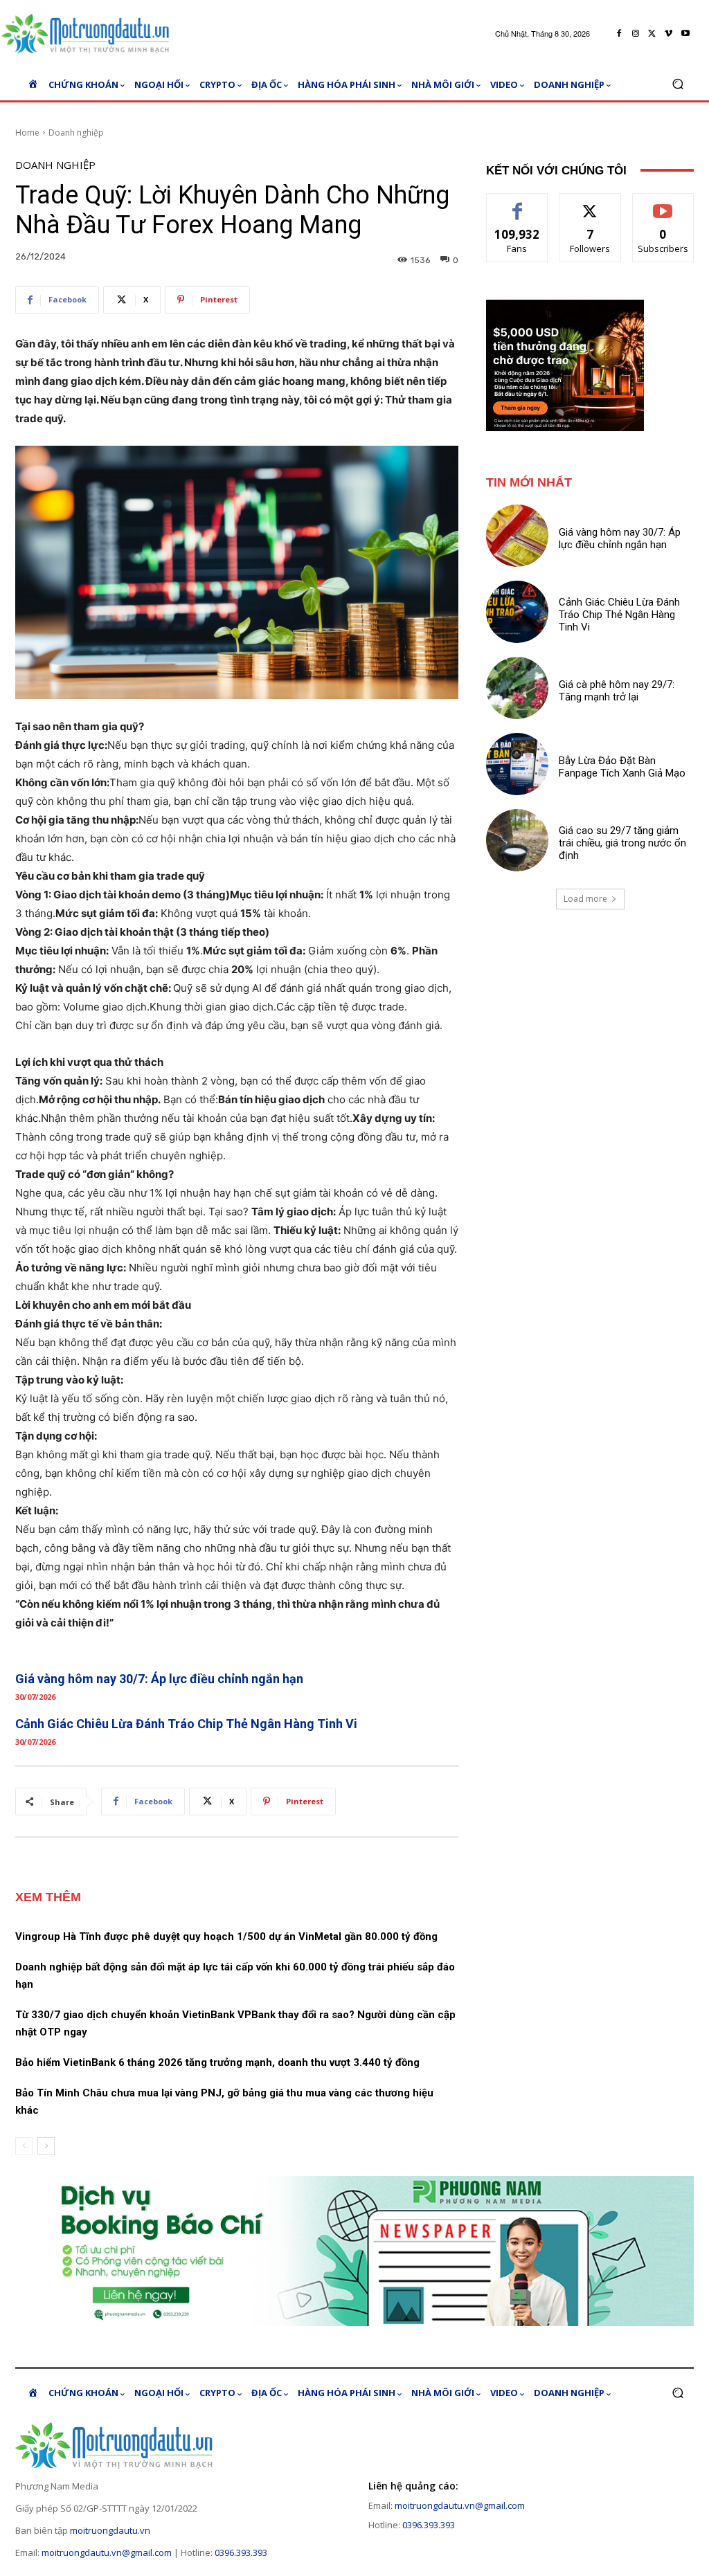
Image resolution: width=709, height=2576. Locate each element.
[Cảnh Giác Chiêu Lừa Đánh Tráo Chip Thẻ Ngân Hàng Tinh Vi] (517, 612)
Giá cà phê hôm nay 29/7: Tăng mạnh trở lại (617, 691)
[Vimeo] (669, 34)
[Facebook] (619, 34)
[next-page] (46, 2146)
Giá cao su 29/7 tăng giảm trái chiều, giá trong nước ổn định (622, 843)
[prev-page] (24, 2146)
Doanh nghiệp (76, 133)
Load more (585, 899)
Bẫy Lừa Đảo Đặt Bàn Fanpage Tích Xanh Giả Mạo (622, 767)
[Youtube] (685, 34)
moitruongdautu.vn (110, 2530)
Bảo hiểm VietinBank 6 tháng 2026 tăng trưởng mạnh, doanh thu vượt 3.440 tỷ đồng (217, 2062)
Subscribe (663, 204)
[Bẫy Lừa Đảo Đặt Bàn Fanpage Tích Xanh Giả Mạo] (517, 764)
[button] (677, 84)
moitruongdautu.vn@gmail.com (107, 2552)
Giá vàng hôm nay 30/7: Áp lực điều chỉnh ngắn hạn (159, 1679)
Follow (590, 204)
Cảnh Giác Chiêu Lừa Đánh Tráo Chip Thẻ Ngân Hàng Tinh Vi (186, 1724)
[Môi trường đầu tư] (90, 34)
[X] (652, 34)
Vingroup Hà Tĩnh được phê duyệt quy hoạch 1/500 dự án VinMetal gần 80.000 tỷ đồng (226, 1936)
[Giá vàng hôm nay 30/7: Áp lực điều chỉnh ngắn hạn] (517, 536)
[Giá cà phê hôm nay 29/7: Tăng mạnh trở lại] (517, 688)
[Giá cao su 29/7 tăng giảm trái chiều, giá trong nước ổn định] (517, 840)
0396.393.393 (241, 2552)
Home (27, 133)
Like (518, 204)
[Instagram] (636, 34)
